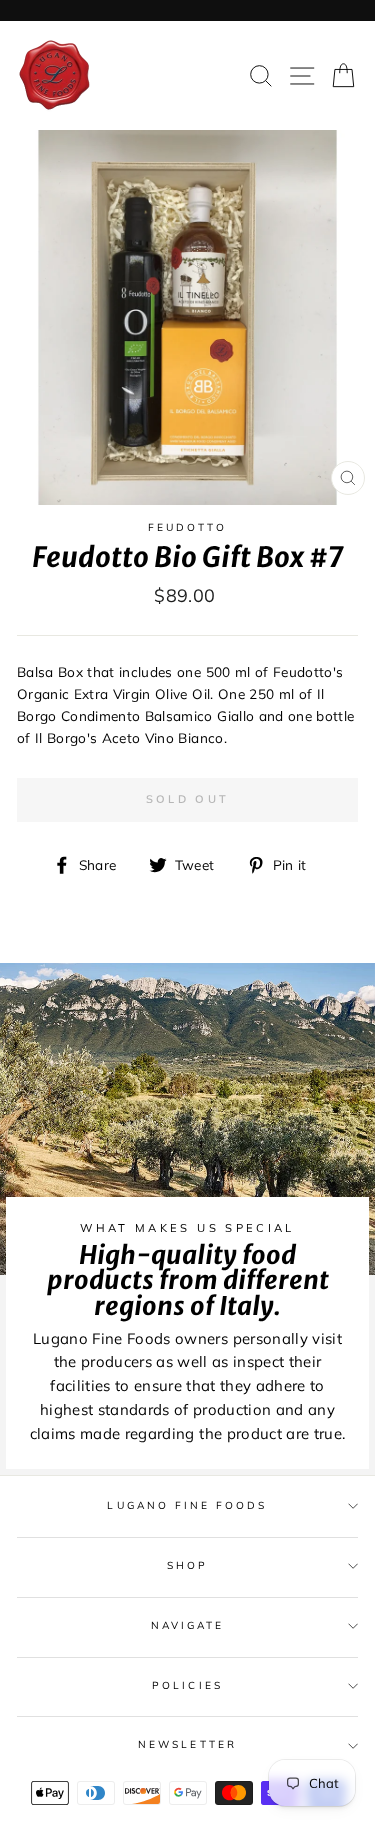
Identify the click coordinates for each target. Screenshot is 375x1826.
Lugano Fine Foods (187, 1505)
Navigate (187, 1625)
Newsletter (187, 1744)
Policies (187, 1685)
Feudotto (187, 527)
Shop (187, 1565)
